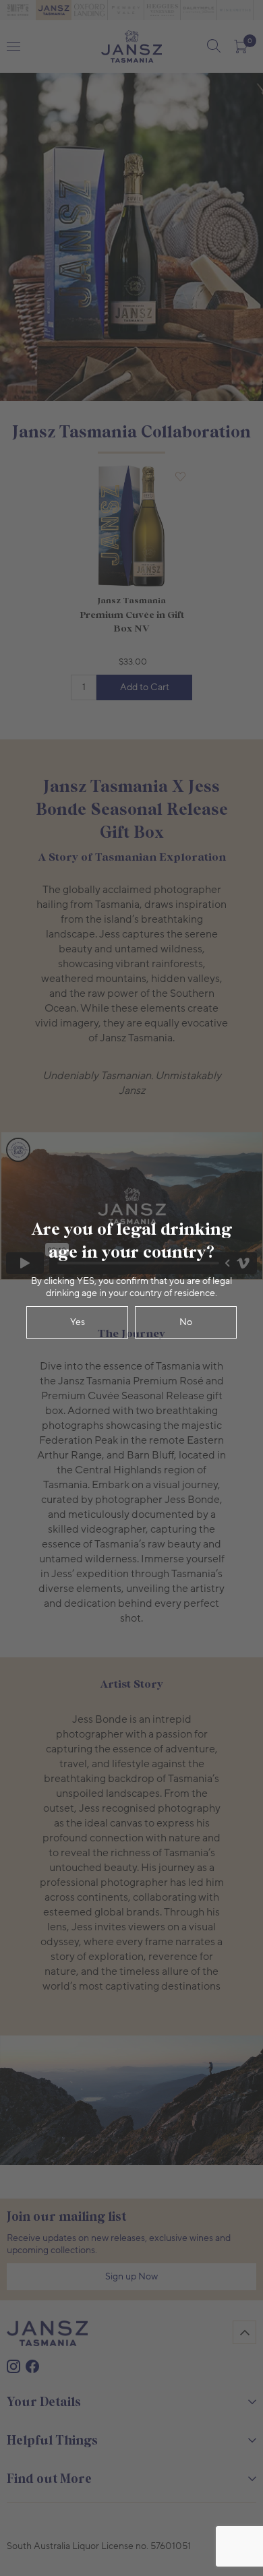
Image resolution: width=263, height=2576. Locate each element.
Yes (78, 1322)
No (186, 1322)
